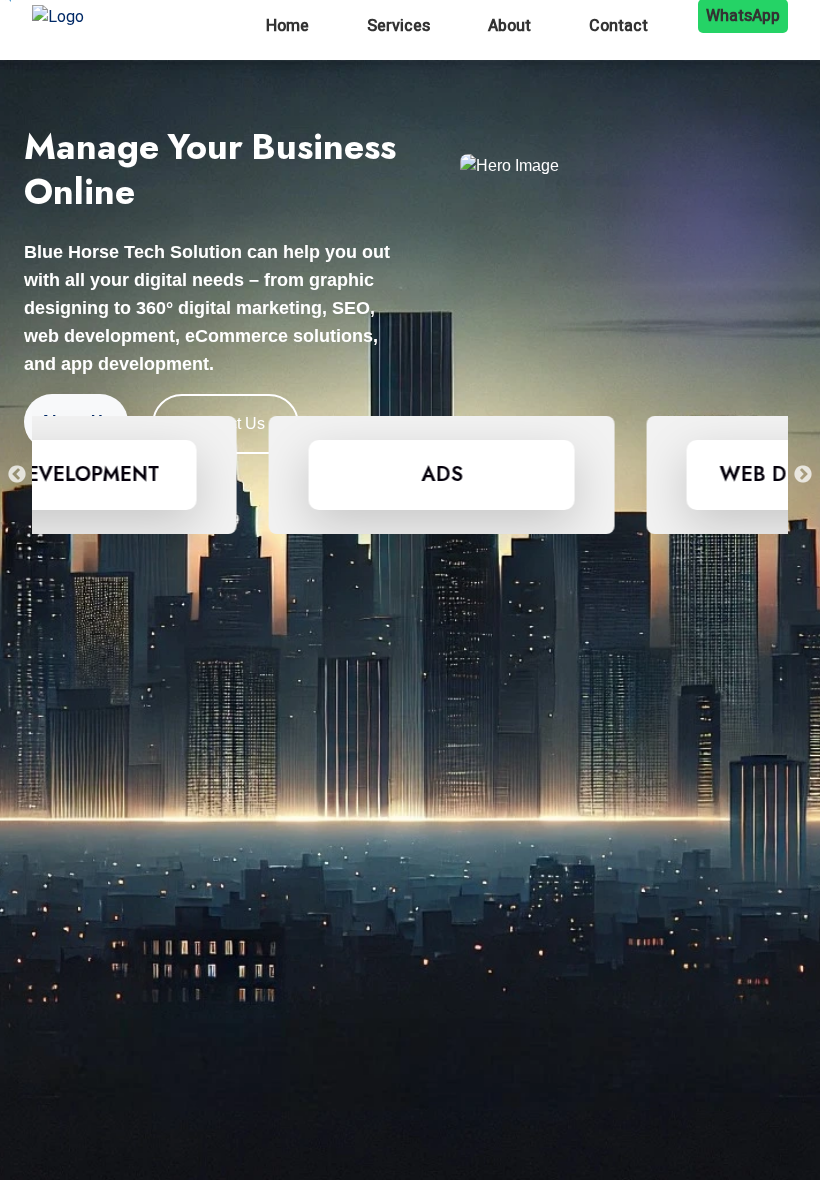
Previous (17, 475)
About (509, 26)
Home (287, 26)
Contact (618, 26)
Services (398, 26)
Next (803, 475)
